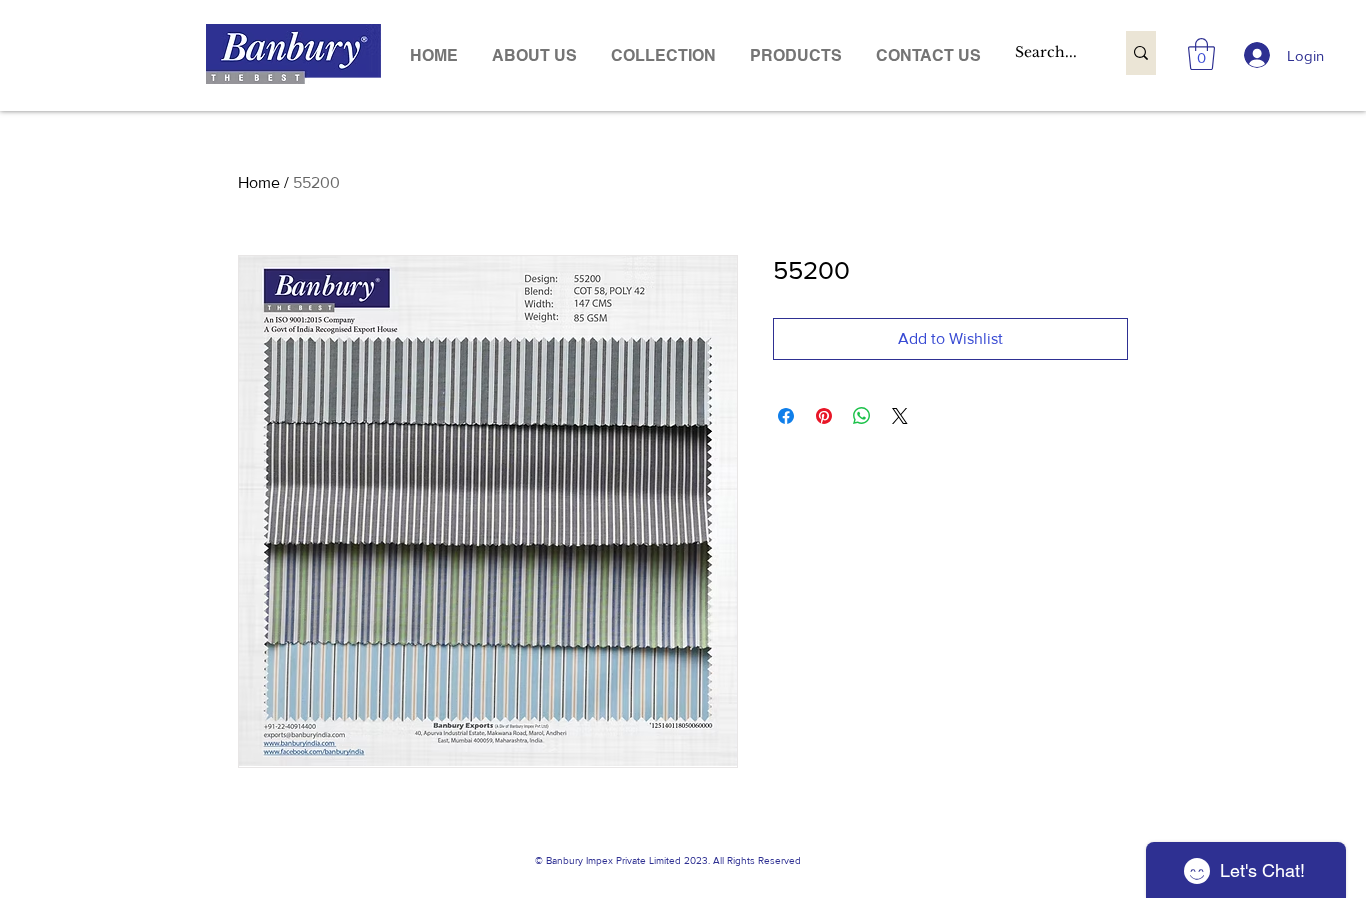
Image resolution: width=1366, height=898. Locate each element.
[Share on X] (900, 416)
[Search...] (1141, 53)
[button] (796, 55)
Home (259, 182)
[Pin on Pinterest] (824, 416)
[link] (1201, 54)
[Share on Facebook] (786, 416)
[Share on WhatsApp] (862, 416)
